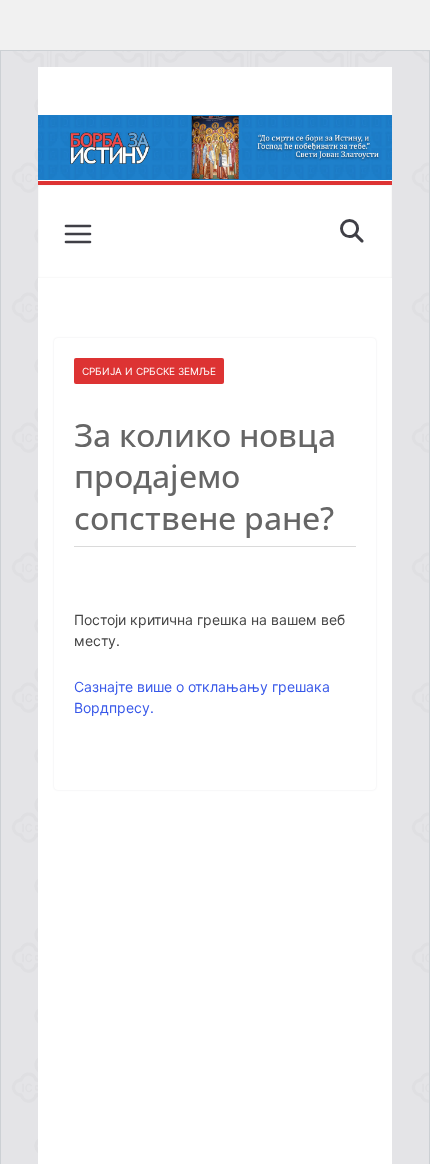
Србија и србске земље (149, 371)
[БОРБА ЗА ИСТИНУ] (214, 129)
